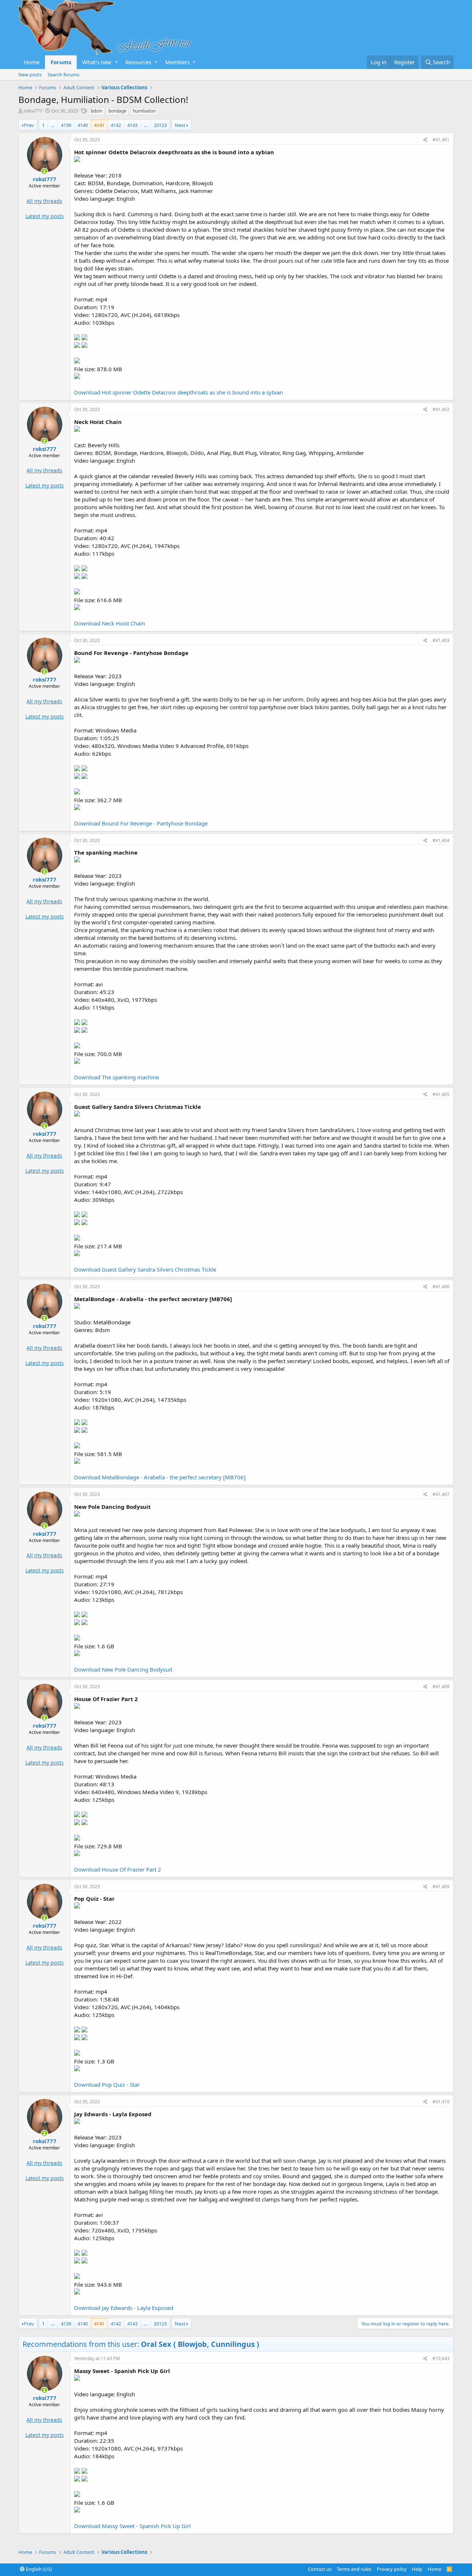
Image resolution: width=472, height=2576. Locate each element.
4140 (83, 125)
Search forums (63, 75)
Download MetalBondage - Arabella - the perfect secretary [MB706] (160, 1477)
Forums (61, 62)
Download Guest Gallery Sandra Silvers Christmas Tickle (145, 1269)
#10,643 (441, 2358)
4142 (116, 125)
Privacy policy (392, 2569)
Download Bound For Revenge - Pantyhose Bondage (141, 823)
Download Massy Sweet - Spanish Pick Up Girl (132, 2526)
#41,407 (441, 1494)
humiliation (144, 111)
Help (417, 2569)
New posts (30, 75)
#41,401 (441, 140)
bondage (117, 111)
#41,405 (441, 1094)
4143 (132, 125)
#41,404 (441, 840)
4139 (66, 125)
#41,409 (441, 1887)
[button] (116, 62)
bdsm (96, 111)
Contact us (320, 2569)
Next (180, 125)
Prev (29, 125)
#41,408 (441, 1687)
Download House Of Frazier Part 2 (118, 1869)
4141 (99, 125)
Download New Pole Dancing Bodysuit (123, 1669)
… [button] (53, 125)
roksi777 (33, 111)
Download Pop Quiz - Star (107, 2084)
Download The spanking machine (117, 1077)
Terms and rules (354, 2569)
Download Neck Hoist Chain (110, 623)
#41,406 (441, 1287)
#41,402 (441, 409)
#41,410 (441, 2102)
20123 (160, 125)
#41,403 (441, 640)
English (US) (38, 2569)
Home (32, 62)
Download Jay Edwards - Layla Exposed (124, 2308)
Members (177, 62)
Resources (138, 62)
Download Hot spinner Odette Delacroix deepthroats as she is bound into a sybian (178, 392)
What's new (97, 62)
